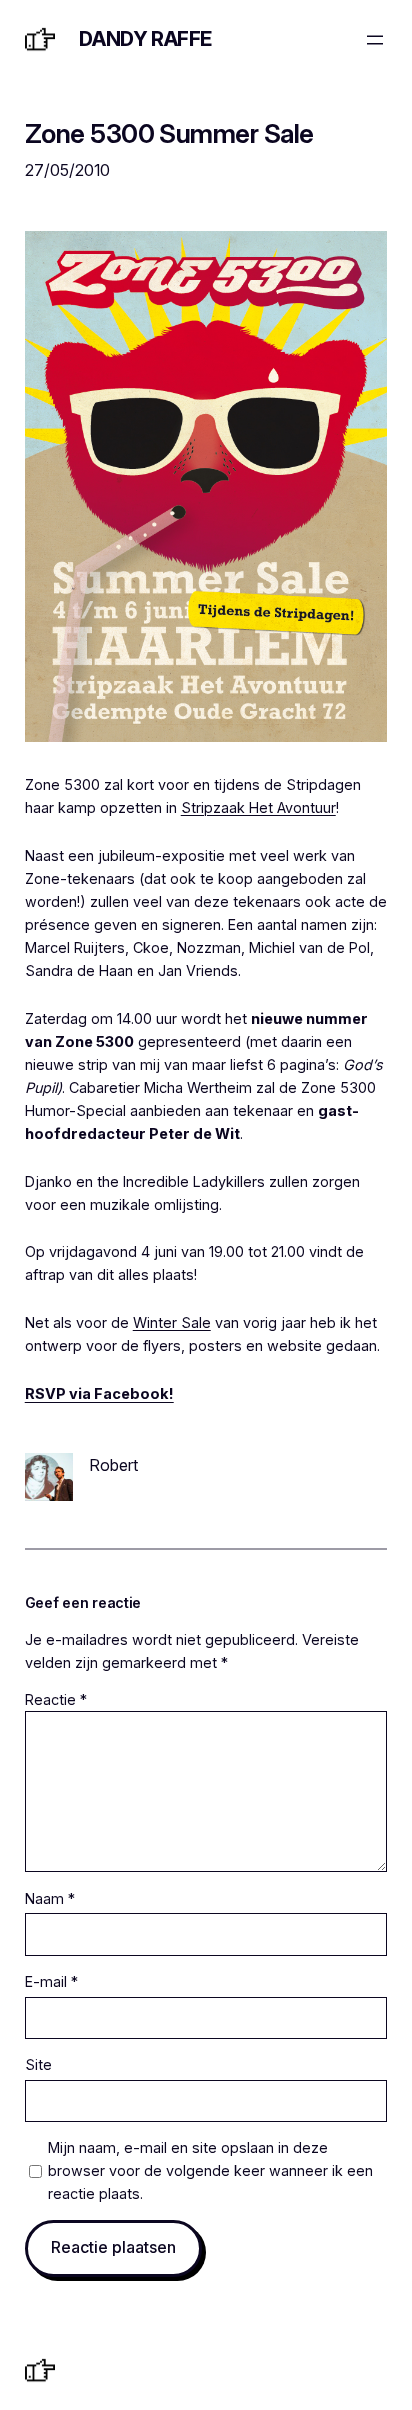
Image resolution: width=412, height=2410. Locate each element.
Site (38, 2064)
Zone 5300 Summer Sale (169, 134)
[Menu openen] (375, 40)
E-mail (51, 1981)
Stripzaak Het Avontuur (258, 807)
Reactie (56, 1699)
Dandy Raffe (145, 39)
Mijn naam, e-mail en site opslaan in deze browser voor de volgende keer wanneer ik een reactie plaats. (210, 2170)
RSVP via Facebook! (99, 1393)
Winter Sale (172, 1322)
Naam (50, 1898)
